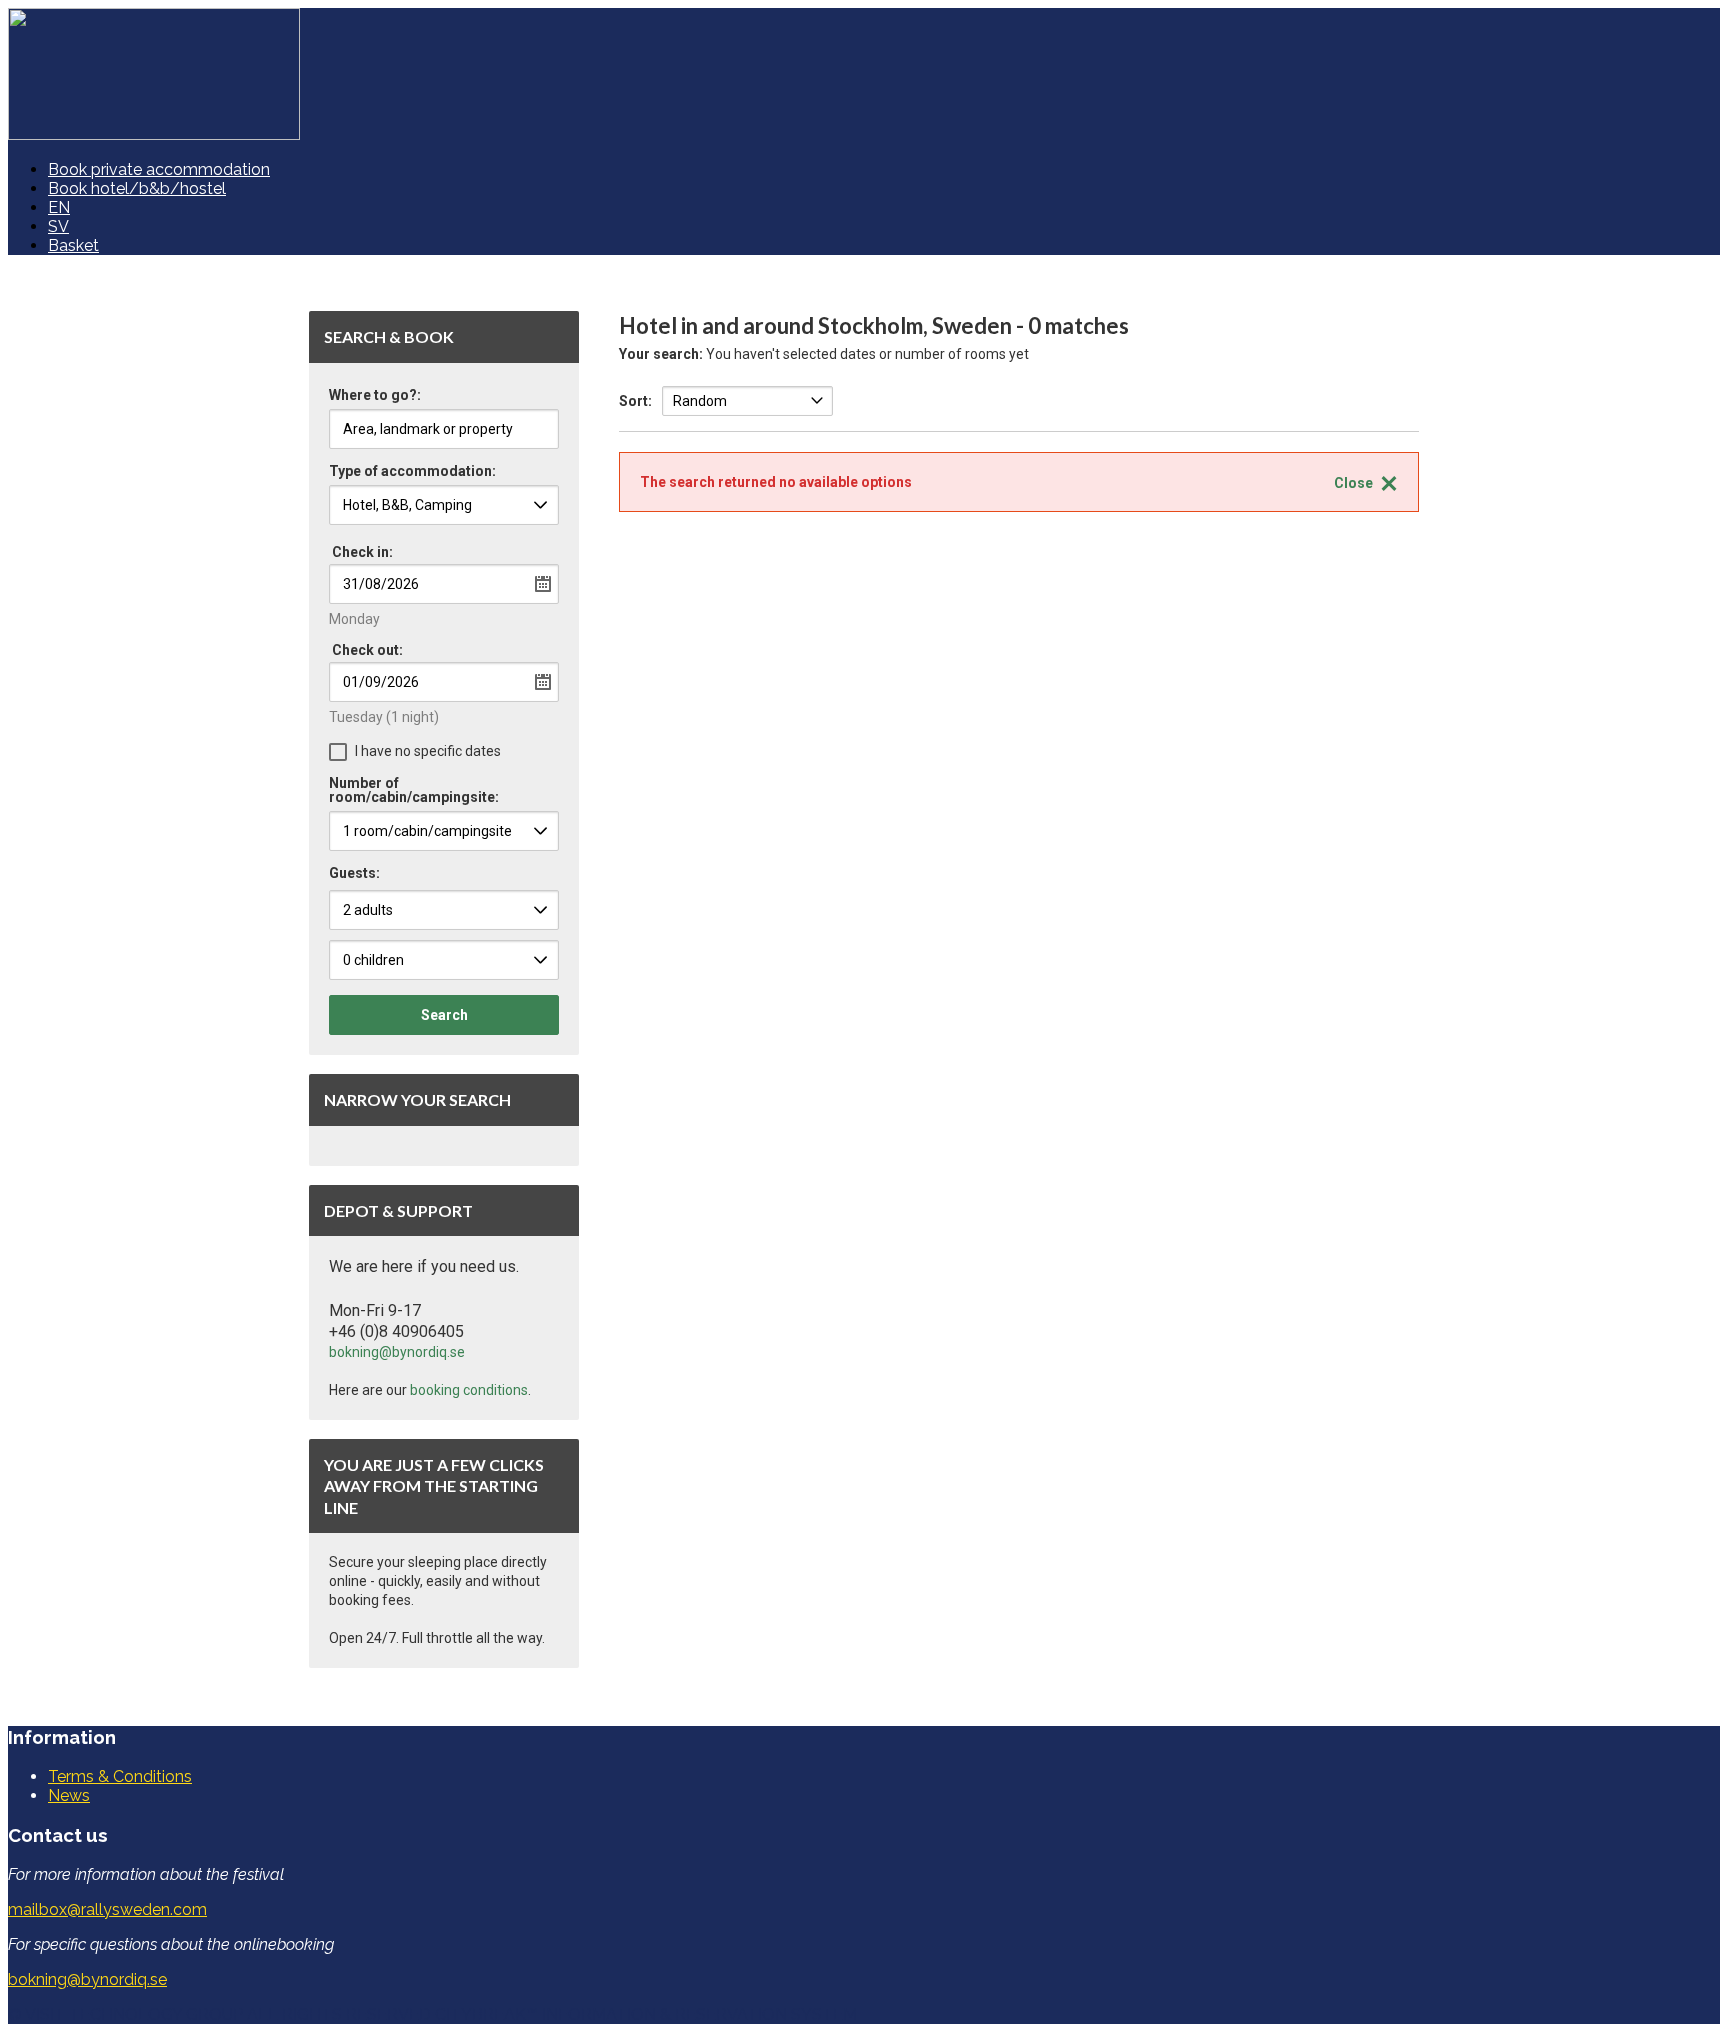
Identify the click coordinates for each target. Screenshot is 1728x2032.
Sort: (635, 401)
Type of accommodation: (412, 471)
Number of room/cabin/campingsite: (414, 790)
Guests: (354, 873)
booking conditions (469, 1390)
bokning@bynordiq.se (397, 1352)
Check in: (362, 552)
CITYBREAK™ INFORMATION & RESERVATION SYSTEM (646, 2014)
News (69, 1795)
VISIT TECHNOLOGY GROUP (134, 2014)
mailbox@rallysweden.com (107, 1909)
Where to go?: (375, 395)
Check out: (367, 650)
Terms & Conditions (120, 1776)
